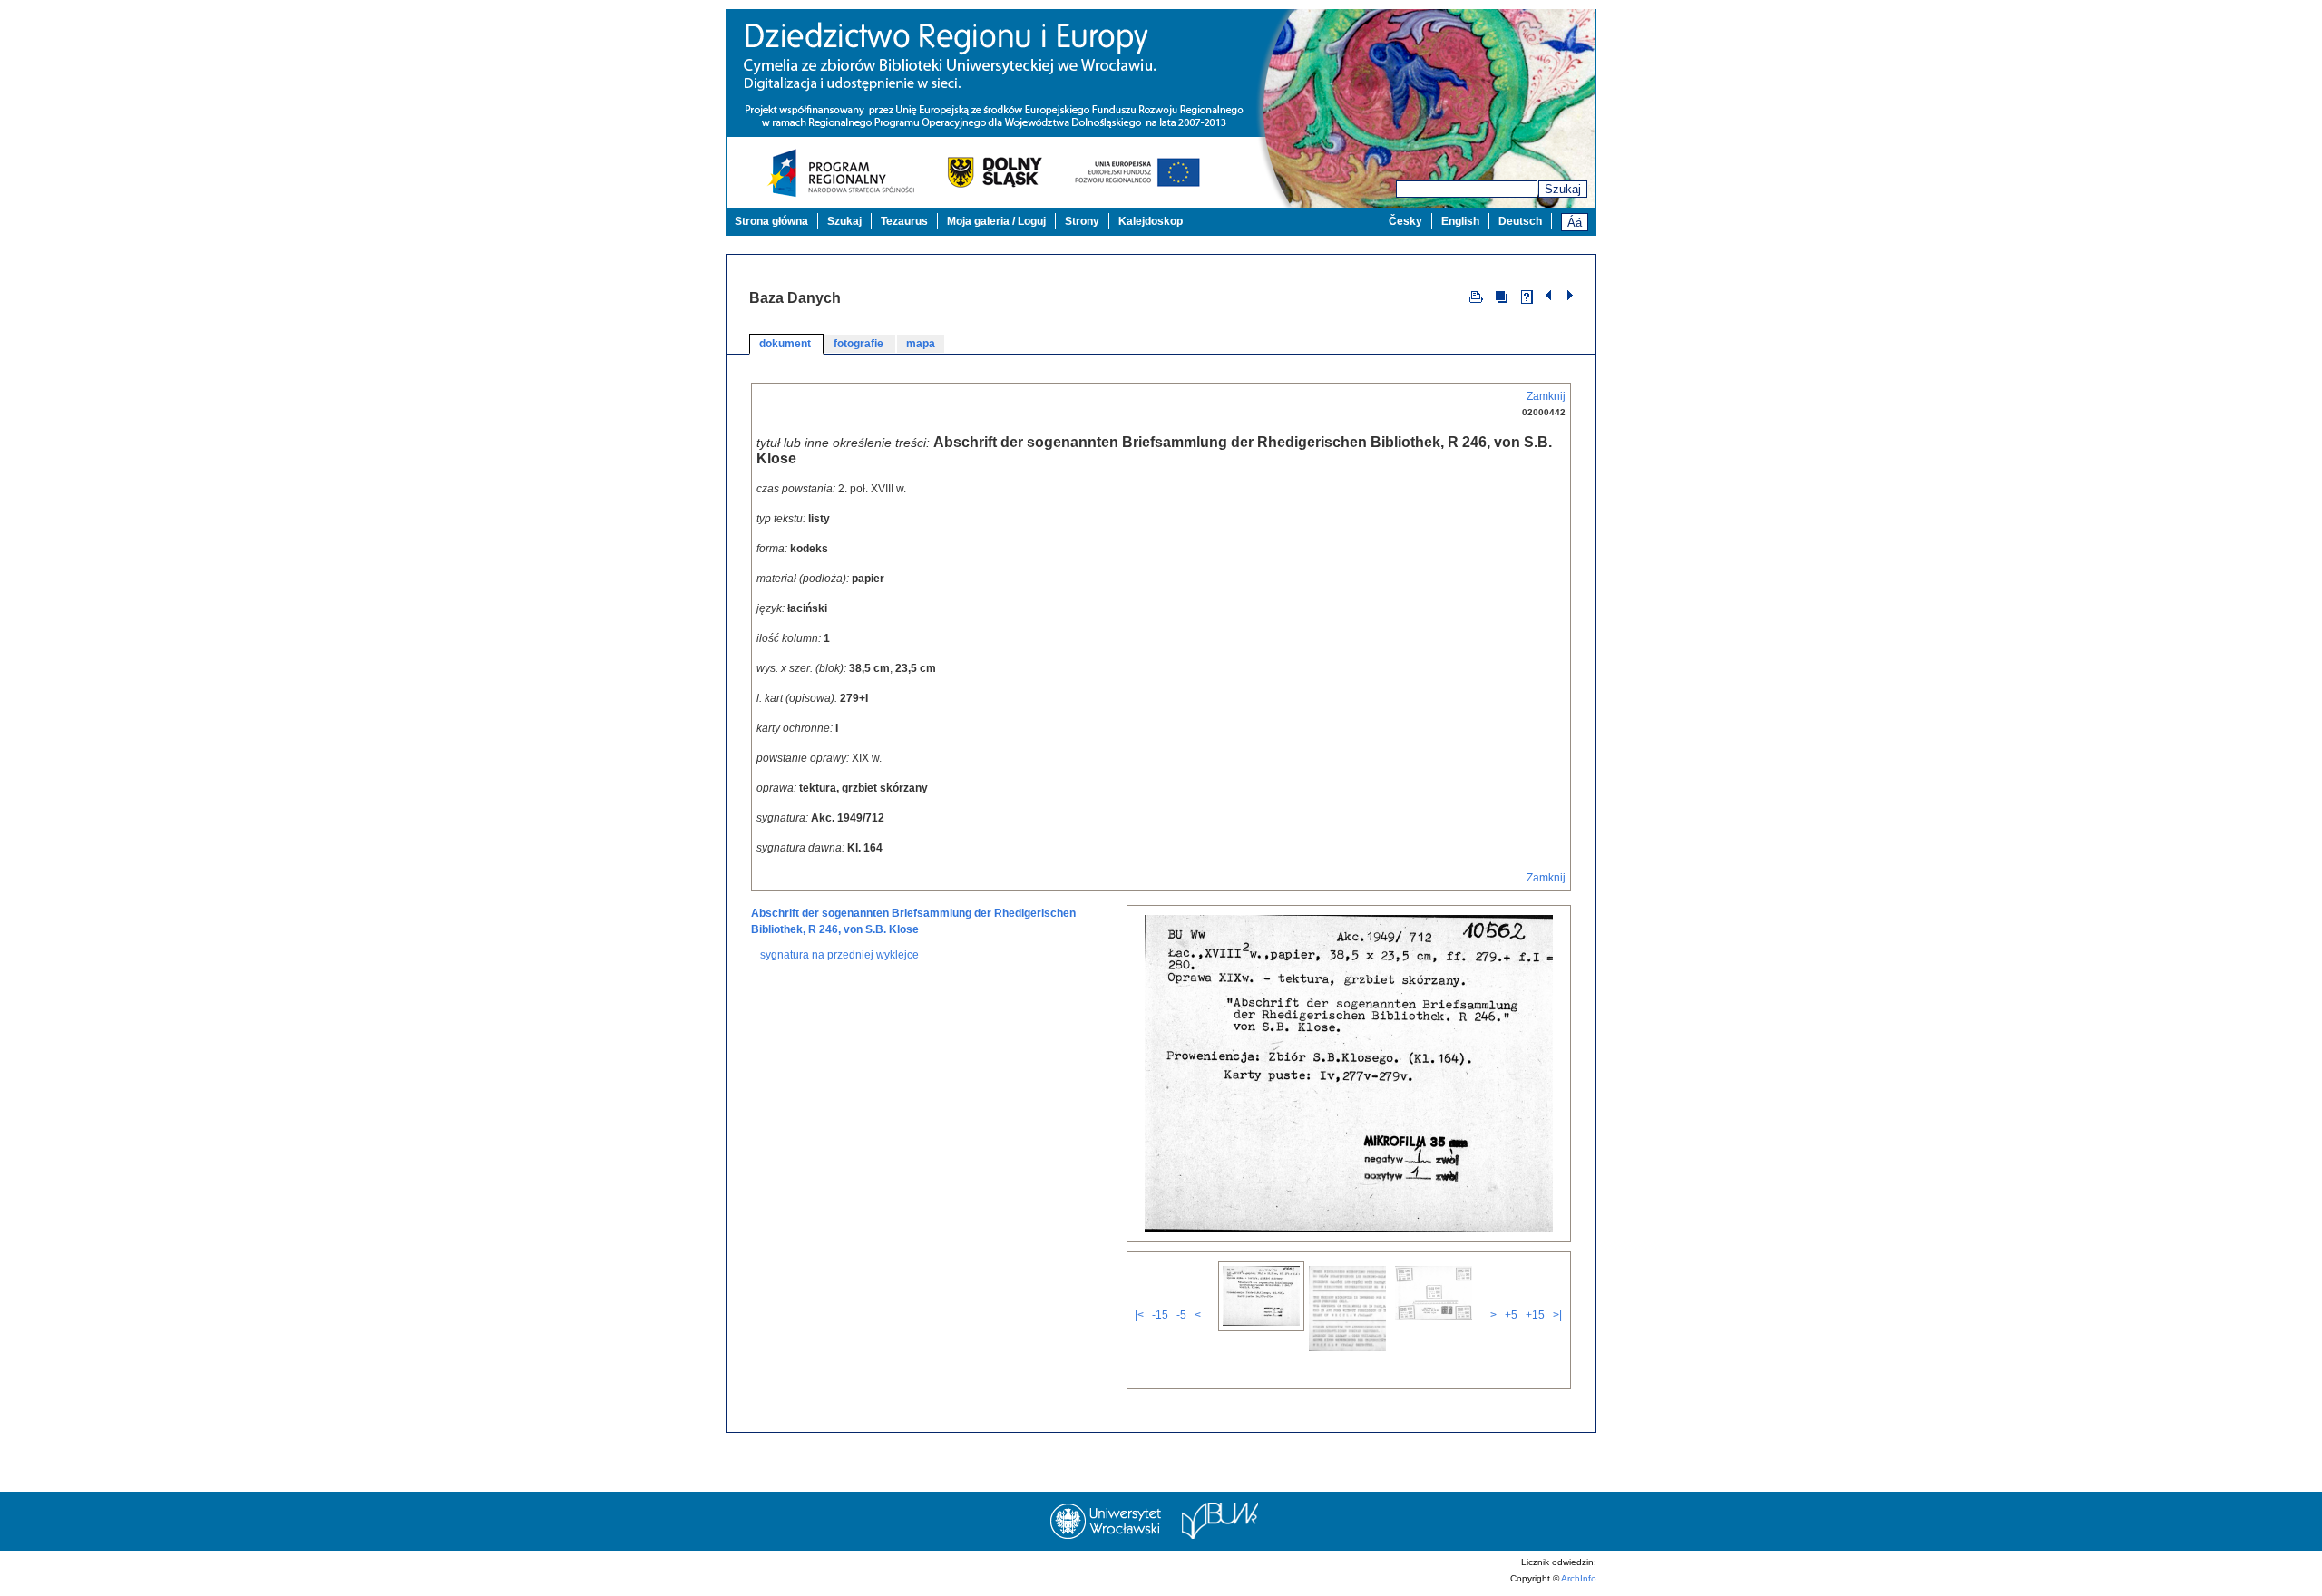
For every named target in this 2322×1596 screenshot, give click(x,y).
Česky (1405, 221)
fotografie (860, 344)
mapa (921, 344)
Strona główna (771, 221)
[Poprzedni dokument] (1551, 296)
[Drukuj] (1476, 296)
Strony (1082, 221)
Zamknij (1546, 396)
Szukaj (1563, 189)
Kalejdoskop (1151, 221)
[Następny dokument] (1570, 296)
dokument (786, 344)
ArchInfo (1579, 1578)
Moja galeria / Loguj (996, 221)
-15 (1160, 1315)
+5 (1511, 1315)
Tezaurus (904, 221)
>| (1557, 1315)
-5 (1181, 1315)
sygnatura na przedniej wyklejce (839, 955)
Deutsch (1520, 221)
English (1460, 221)
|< (1139, 1315)
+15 (1535, 1315)
